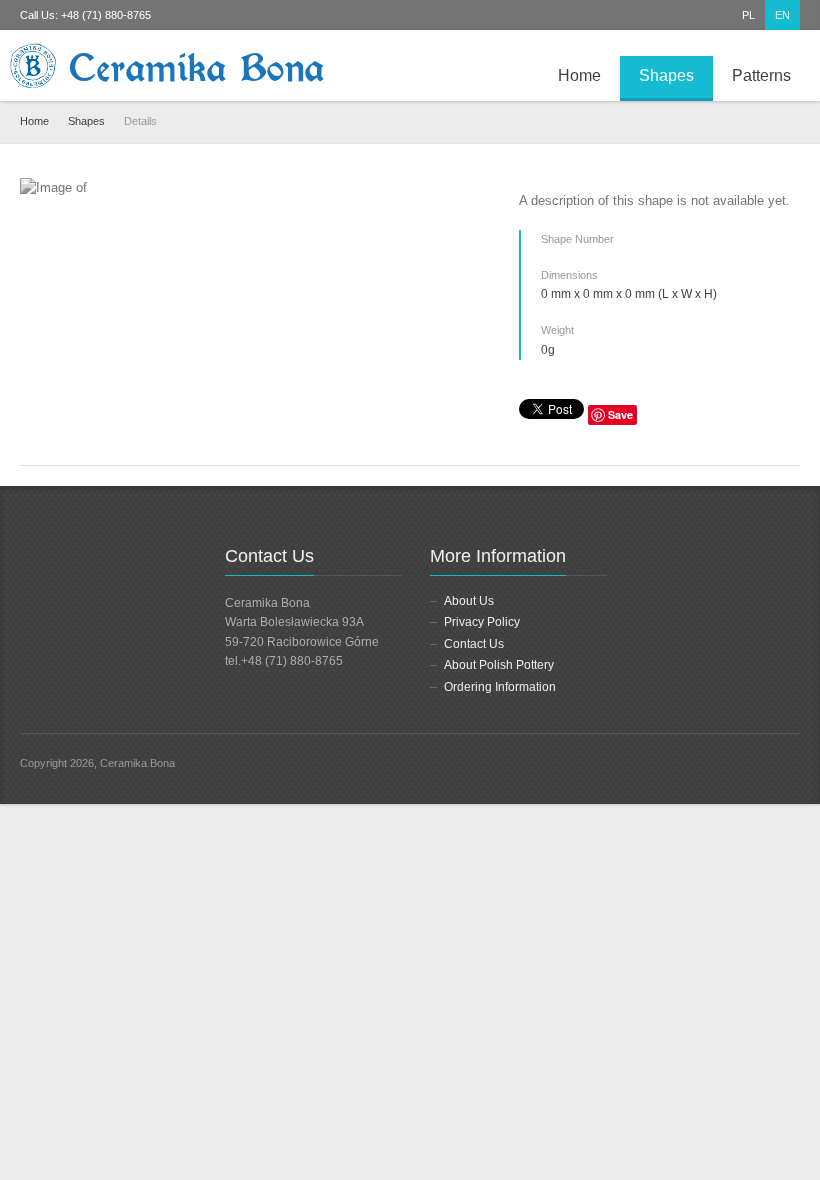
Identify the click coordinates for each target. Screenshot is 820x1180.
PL (748, 15)
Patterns (761, 75)
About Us (469, 601)
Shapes (666, 75)
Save (620, 414)
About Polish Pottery (499, 665)
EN (782, 15)
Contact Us (474, 644)
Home (579, 75)
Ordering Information (500, 687)
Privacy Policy (482, 622)
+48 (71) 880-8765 (106, 15)
